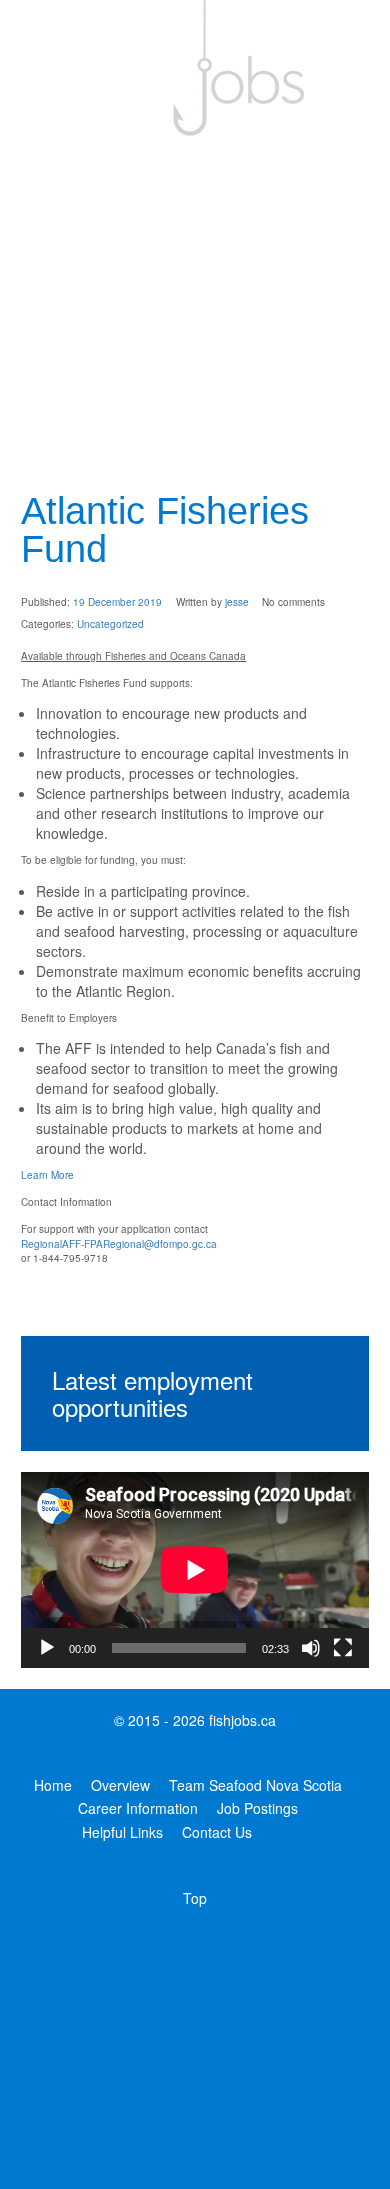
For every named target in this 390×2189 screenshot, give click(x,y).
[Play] (47, 1648)
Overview (120, 1785)
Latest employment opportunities (152, 1392)
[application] (195, 1569)
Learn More (47, 1175)
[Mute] (311, 1648)
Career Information (138, 1808)
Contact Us (217, 1832)
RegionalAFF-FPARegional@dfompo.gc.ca (119, 1244)
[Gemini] (195, 68)
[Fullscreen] (343, 1648)
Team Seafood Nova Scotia (255, 1785)
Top (195, 1898)
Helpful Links (122, 1832)
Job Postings (257, 1808)
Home (53, 1785)
